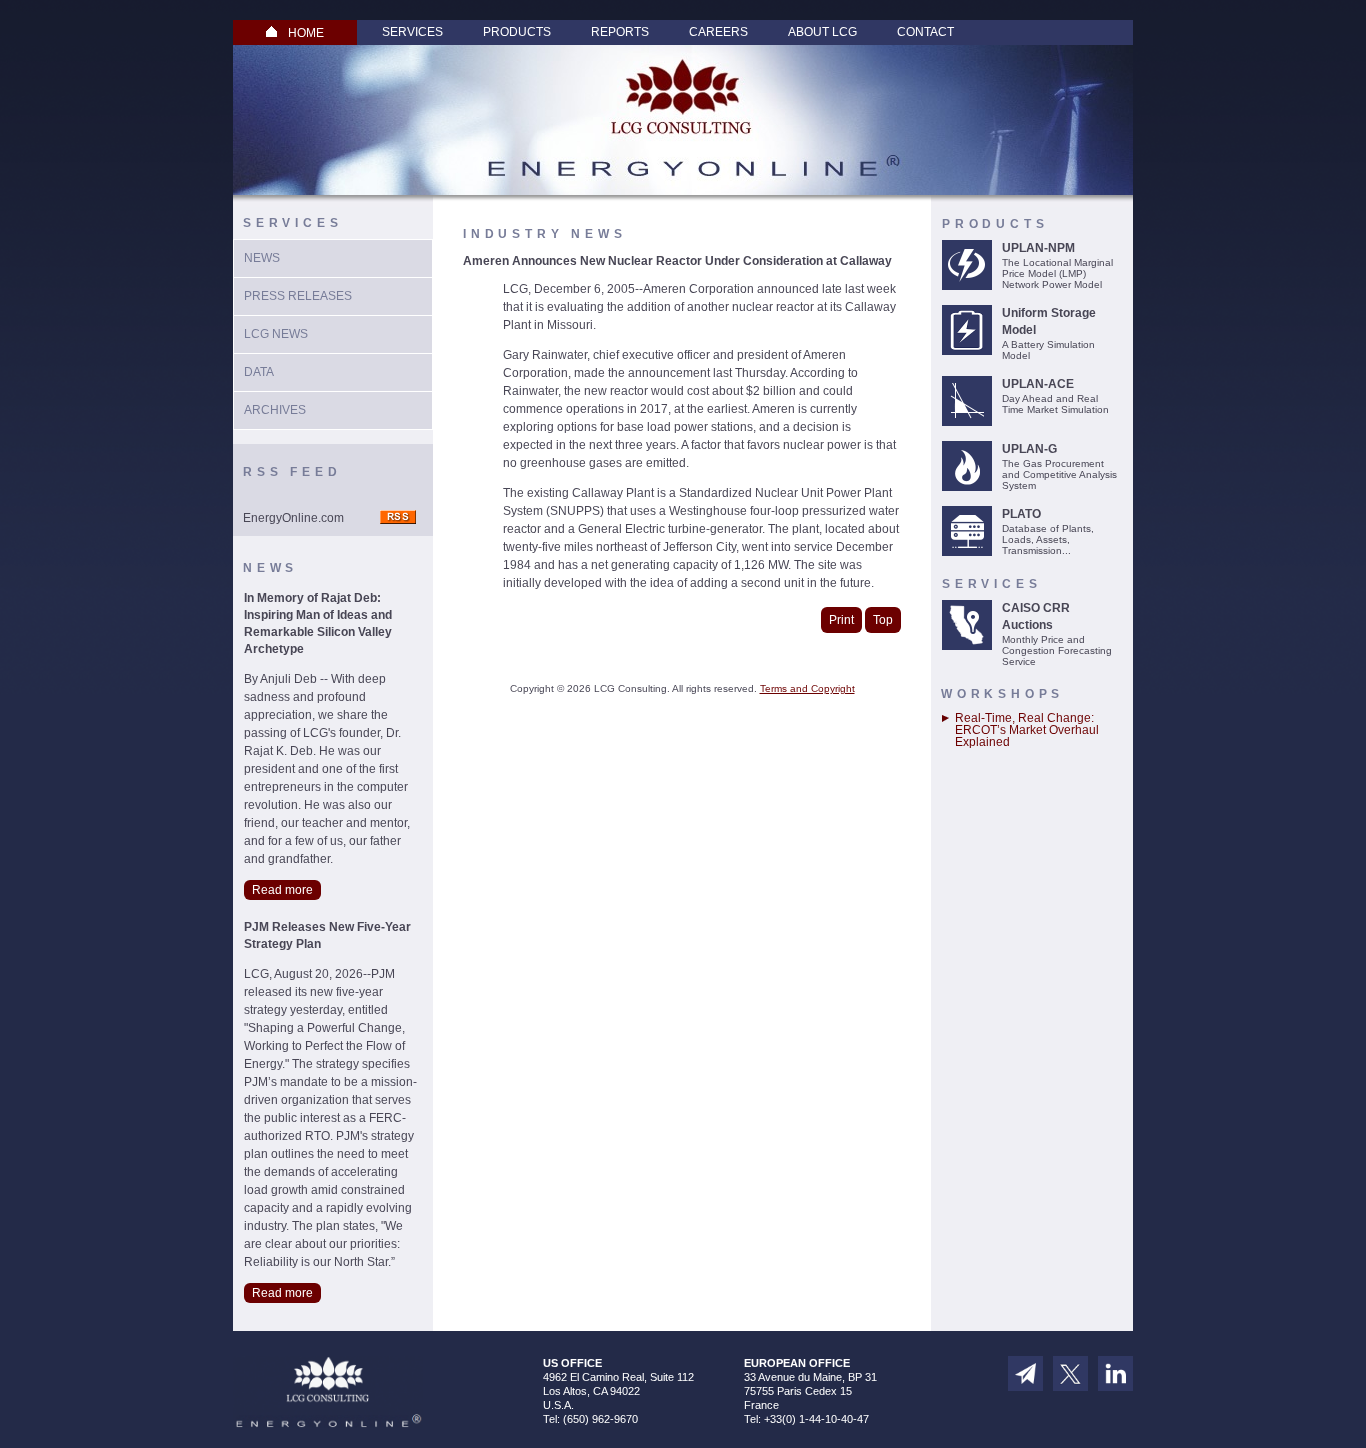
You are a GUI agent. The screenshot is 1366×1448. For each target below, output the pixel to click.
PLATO (1021, 514)
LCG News (276, 334)
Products (517, 32)
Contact (925, 32)
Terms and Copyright (807, 688)
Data (259, 372)
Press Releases (298, 296)
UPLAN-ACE (1038, 384)
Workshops (1002, 694)
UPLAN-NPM (1038, 248)
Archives (275, 410)
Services (412, 32)
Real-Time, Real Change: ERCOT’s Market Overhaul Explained (1027, 730)
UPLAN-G (1029, 449)
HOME (306, 33)
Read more (282, 890)
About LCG (822, 32)
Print (841, 620)
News (262, 258)
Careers (718, 32)
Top (883, 620)
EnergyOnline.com (293, 518)
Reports (620, 32)
